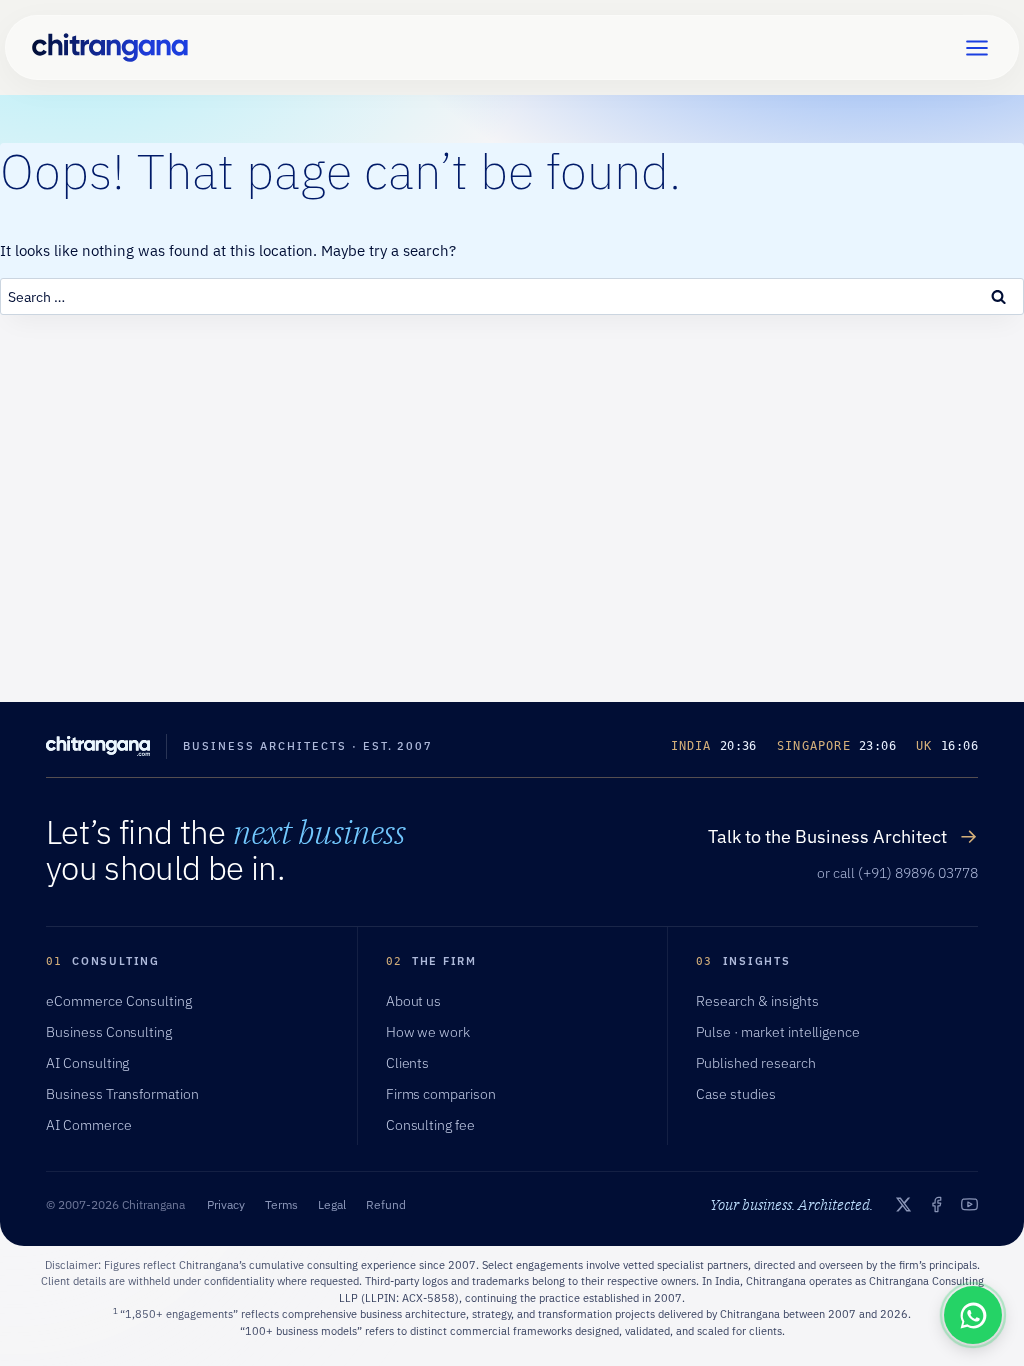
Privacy (226, 1204)
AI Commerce (89, 1125)
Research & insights (757, 1001)
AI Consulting (87, 1063)
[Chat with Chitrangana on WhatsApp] (973, 1315)
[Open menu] (976, 47)
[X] (903, 1204)
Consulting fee (430, 1125)
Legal (332, 1204)
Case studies (736, 1094)
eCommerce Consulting (119, 1001)
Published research (755, 1063)
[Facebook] (936, 1204)
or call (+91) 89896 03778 (897, 873)
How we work (428, 1032)
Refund (386, 1204)
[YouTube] (969, 1204)
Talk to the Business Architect (843, 836)
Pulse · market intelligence (778, 1032)
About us (414, 1001)
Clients (408, 1063)
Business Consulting (109, 1032)
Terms (281, 1204)
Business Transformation (122, 1094)
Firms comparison (441, 1094)
